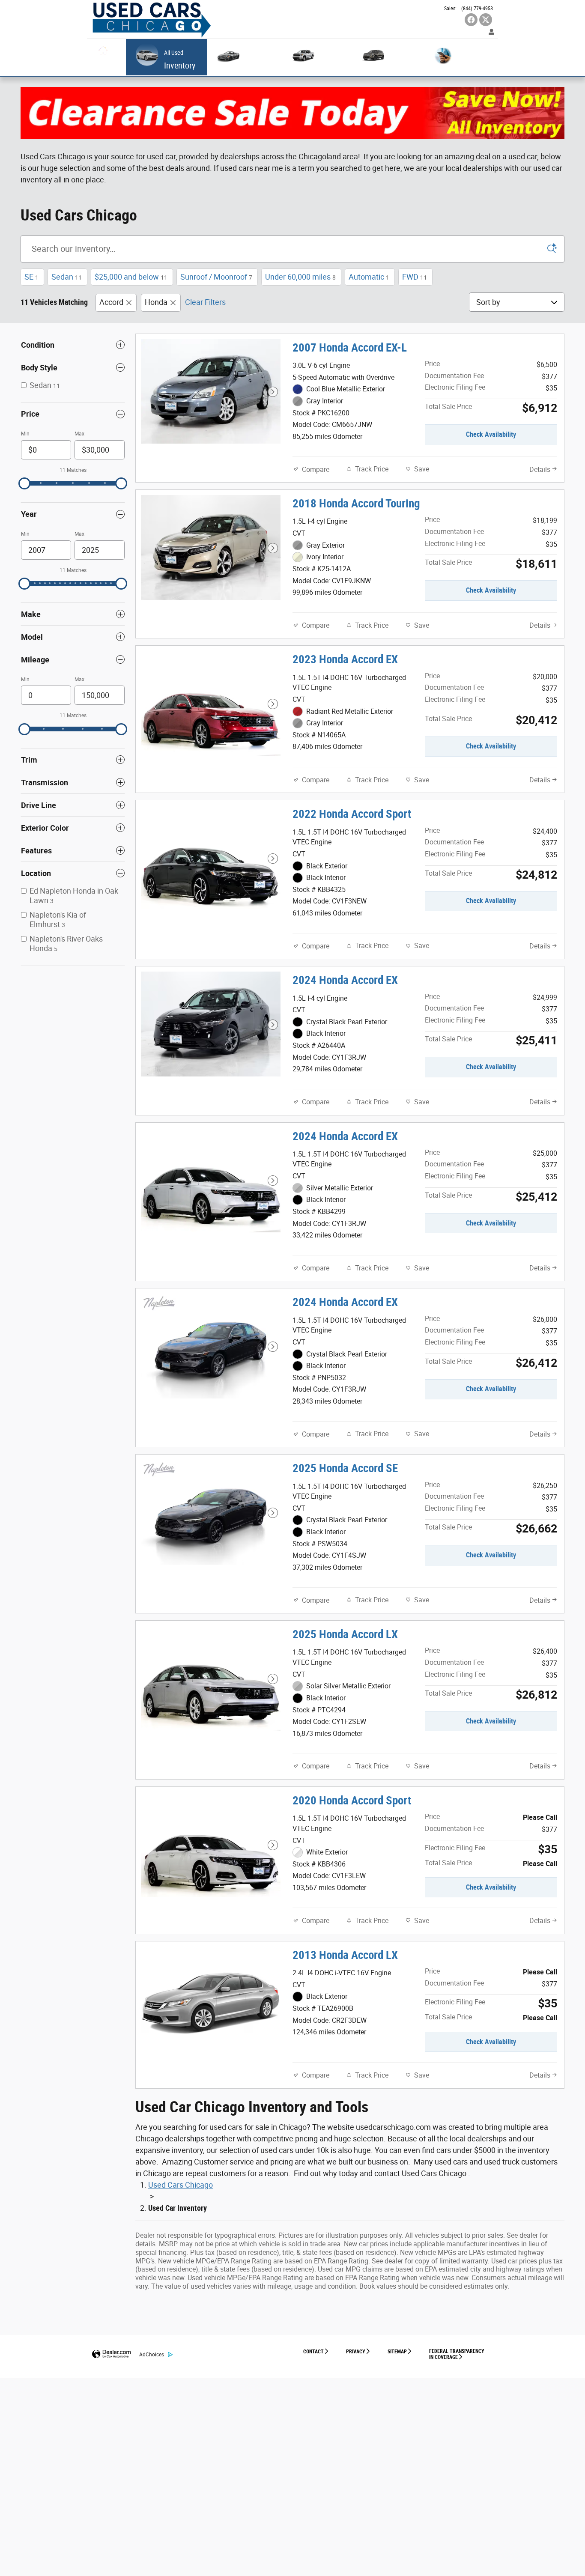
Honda (156, 302)
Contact (313, 2352)
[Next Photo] (273, 392)
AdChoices (152, 2355)
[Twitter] (486, 20)
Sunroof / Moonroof (216, 277)
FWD (415, 277)
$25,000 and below (131, 277)
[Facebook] (471, 20)
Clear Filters (205, 302)
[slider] (24, 483)
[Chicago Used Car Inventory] (292, 113)
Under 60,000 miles (300, 277)
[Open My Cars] (489, 32)
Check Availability (491, 434)
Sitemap (397, 2352)
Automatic (369, 277)
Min (25, 434)
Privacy (356, 2352)
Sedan (67, 277)
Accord (111, 302)
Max (79, 434)
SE (31, 277)
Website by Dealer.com (111, 2354)
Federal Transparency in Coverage (457, 2354)
